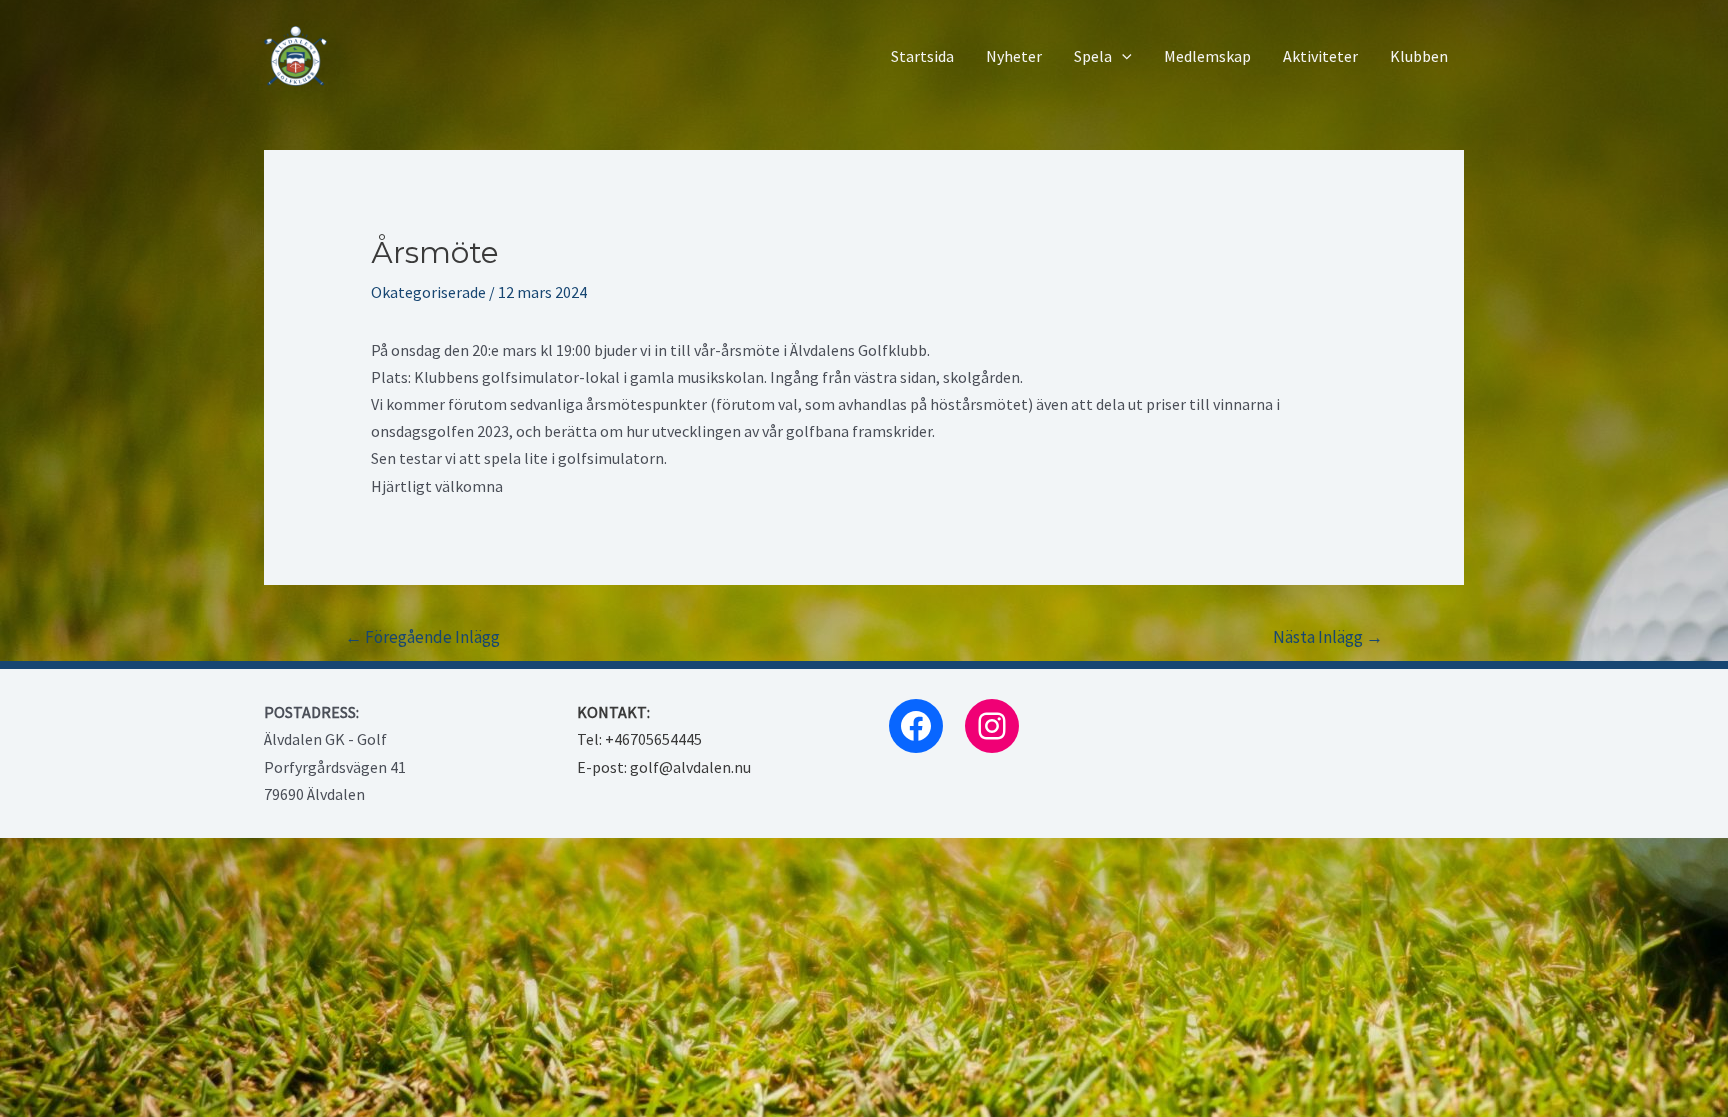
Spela (1093, 56)
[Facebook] (916, 726)
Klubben (1419, 56)
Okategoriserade (428, 292)
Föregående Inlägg (422, 637)
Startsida (922, 56)
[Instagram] (992, 726)
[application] (1122, 56)
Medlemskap (1207, 56)
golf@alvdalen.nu (690, 767)
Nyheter (1014, 56)
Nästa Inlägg (1328, 637)
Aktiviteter (1320, 56)
